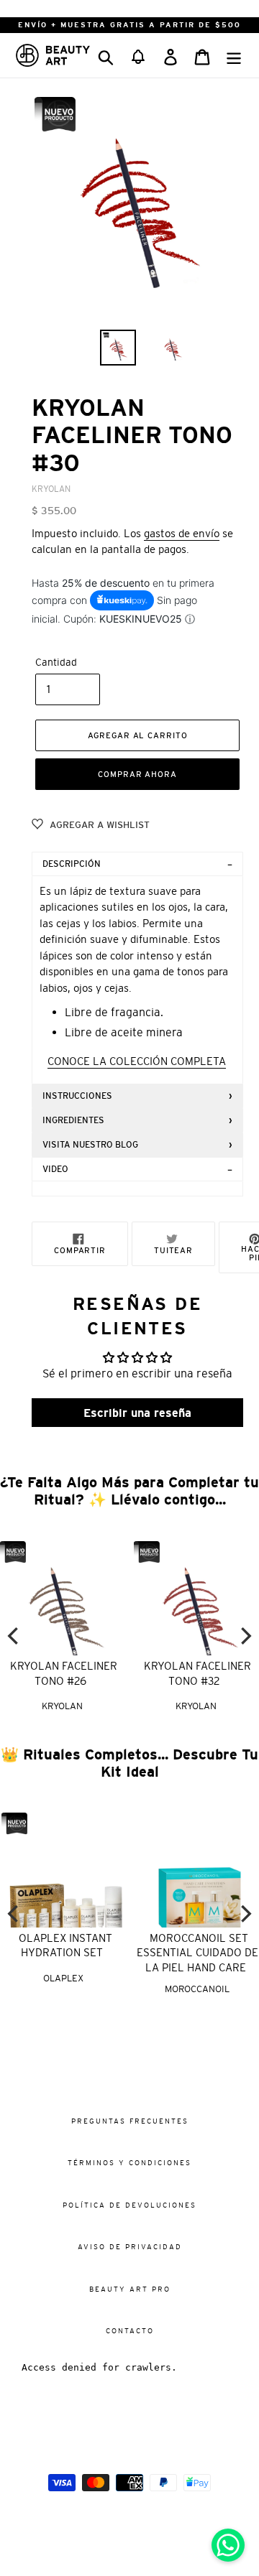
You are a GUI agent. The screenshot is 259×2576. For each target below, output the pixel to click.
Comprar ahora (137, 774)
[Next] (245, 1636)
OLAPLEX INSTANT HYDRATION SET (64, 1945)
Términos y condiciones (129, 2163)
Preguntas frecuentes (130, 2121)
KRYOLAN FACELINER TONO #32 (197, 1673)
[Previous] (14, 1636)
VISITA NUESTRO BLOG (90, 1145)
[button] (138, 55)
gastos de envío (182, 533)
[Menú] (234, 55)
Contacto (130, 2331)
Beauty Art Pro (130, 2289)
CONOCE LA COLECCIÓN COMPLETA (137, 1061)
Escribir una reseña (137, 1413)
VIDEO (55, 1169)
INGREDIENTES (73, 1120)
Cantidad (56, 662)
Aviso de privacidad (130, 2247)
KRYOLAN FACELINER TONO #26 (64, 1673)
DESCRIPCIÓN (72, 864)
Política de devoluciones (129, 2205)
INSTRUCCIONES (77, 1096)
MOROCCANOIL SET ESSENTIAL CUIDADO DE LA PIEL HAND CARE (196, 1953)
